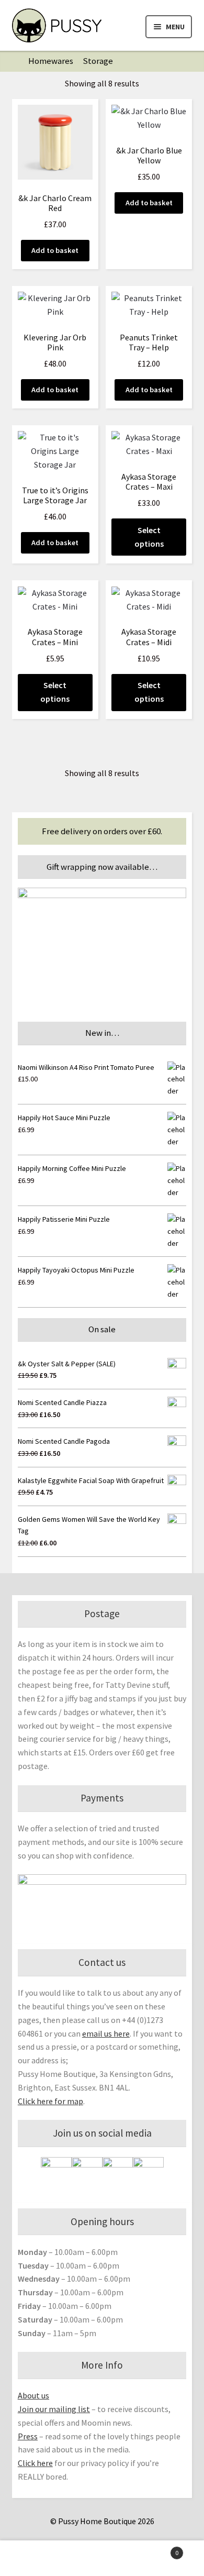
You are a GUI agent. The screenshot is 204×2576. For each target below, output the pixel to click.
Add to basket (55, 250)
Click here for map (50, 2101)
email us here (106, 2033)
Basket (157, 2549)
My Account (34, 2558)
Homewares (51, 61)
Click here (35, 2463)
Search (102, 2558)
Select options (149, 537)
